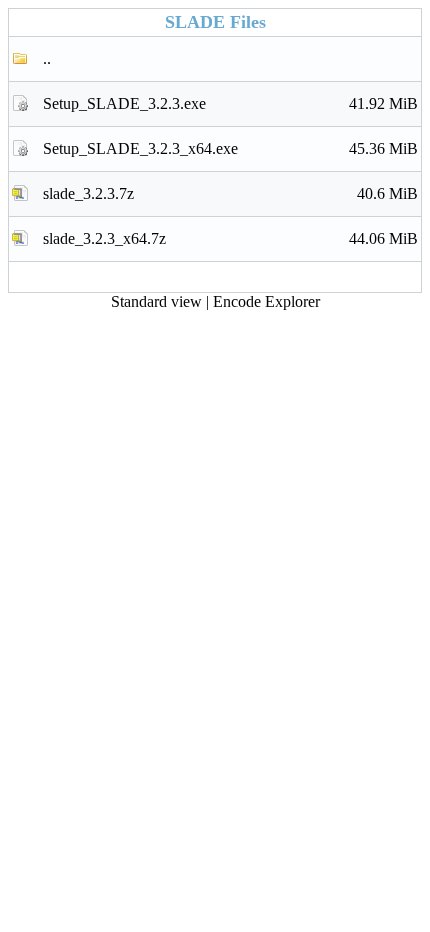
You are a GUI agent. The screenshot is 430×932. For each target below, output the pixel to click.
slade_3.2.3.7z (230, 193)
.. (47, 58)
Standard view (156, 301)
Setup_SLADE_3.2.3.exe (230, 103)
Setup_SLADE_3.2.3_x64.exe (230, 148)
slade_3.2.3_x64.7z (230, 238)
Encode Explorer (266, 301)
